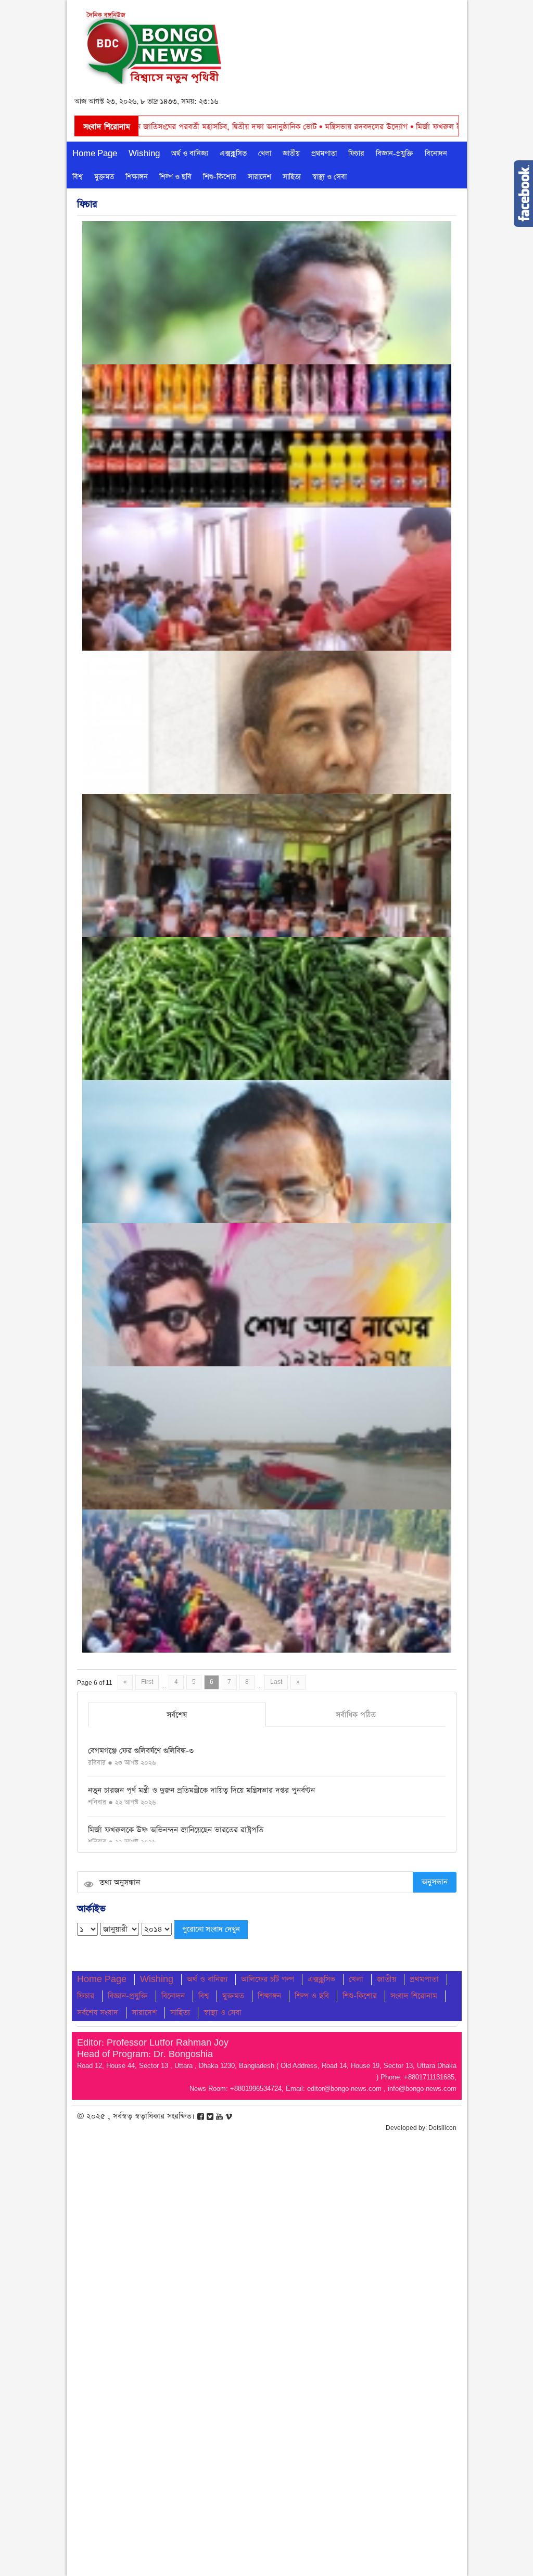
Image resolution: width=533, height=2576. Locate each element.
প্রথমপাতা (324, 154)
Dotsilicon (442, 2128)
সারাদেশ (259, 177)
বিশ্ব (78, 177)
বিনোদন (436, 154)
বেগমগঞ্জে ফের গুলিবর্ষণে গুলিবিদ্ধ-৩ (141, 1751)
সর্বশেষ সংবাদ (98, 2013)
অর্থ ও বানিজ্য (190, 154)
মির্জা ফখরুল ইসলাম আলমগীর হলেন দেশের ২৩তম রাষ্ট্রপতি (330, 127)
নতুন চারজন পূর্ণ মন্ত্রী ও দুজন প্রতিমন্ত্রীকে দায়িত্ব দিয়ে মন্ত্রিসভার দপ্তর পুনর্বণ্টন (201, 1790)
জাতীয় (291, 154)
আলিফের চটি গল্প (268, 1979)
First (147, 1682)
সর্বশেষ (177, 1715)
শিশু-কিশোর (220, 177)
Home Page (95, 154)
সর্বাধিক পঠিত (356, 1715)
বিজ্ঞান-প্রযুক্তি (395, 154)
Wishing (144, 154)
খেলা (265, 154)
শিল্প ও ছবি (175, 177)
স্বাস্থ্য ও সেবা (329, 177)
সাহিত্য (292, 177)
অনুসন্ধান (435, 1882)
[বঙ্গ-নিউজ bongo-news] (154, 45)
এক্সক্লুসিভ (233, 154)
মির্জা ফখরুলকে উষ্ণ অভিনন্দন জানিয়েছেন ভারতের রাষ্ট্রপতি (176, 1830)
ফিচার (356, 154)
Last (276, 1682)
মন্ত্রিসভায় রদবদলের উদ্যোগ (192, 127)
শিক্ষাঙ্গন (137, 177)
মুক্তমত (104, 177)
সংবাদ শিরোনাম (414, 1996)
